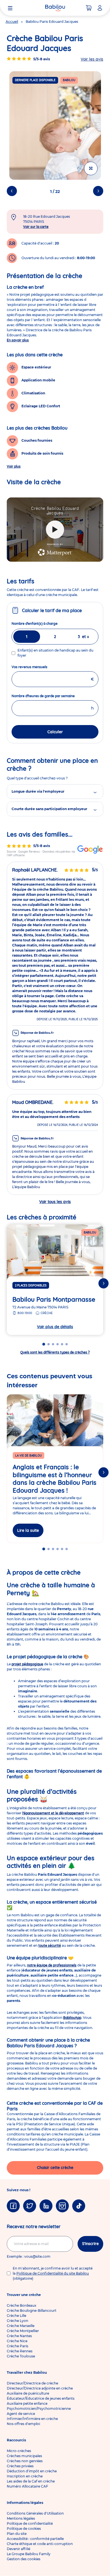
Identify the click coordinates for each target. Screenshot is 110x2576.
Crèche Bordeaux (22, 2305)
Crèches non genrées (25, 2461)
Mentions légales (21, 2518)
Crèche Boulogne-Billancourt (32, 2311)
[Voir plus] (91, 168)
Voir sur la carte (36, 227)
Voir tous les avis (55, 1202)
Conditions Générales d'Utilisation (35, 2513)
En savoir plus (18, 340)
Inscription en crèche (25, 2476)
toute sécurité (50, 1945)
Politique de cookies (24, 2529)
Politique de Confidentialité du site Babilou (53, 2273)
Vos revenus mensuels (40, 667)
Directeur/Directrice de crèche (32, 2383)
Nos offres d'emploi (23, 2424)
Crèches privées (20, 2466)
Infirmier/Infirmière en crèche (32, 2419)
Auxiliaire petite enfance (27, 2403)
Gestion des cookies (24, 2559)
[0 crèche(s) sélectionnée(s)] (89, 8)
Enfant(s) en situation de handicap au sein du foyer (55, 653)
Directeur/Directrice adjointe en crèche (40, 2388)
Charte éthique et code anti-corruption (40, 2544)
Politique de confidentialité (30, 2523)
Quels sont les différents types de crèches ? (55, 1352)
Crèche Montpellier (23, 2331)
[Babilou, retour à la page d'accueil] (55, 8)
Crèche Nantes (19, 2336)
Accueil (12, 22)
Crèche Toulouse (21, 2356)
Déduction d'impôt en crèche (32, 2471)
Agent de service (21, 2414)
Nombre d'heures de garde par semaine (53, 696)
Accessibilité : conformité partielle (35, 2539)
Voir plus (14, 466)
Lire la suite (28, 1530)
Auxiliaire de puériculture (28, 2393)
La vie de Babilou (28, 1456)
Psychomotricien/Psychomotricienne (39, 2409)
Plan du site (17, 2534)
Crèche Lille (16, 2316)
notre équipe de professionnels (52, 1965)
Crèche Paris (17, 2346)
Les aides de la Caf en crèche (31, 2481)
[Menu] (10, 8)
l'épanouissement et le (53, 1813)
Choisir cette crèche (55, 2168)
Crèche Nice (17, 2341)
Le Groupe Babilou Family (29, 2554)
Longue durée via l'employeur (38, 791)
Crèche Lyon (17, 2321)
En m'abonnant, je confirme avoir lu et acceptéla (53, 2273)
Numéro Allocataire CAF (27, 2486)
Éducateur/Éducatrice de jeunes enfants (41, 2398)
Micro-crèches (19, 2451)
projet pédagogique (27, 1664)
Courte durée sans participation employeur (49, 809)
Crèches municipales (24, 2456)
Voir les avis (92, 59)
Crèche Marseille (21, 2326)
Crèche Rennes (20, 2351)
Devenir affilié (18, 2549)
